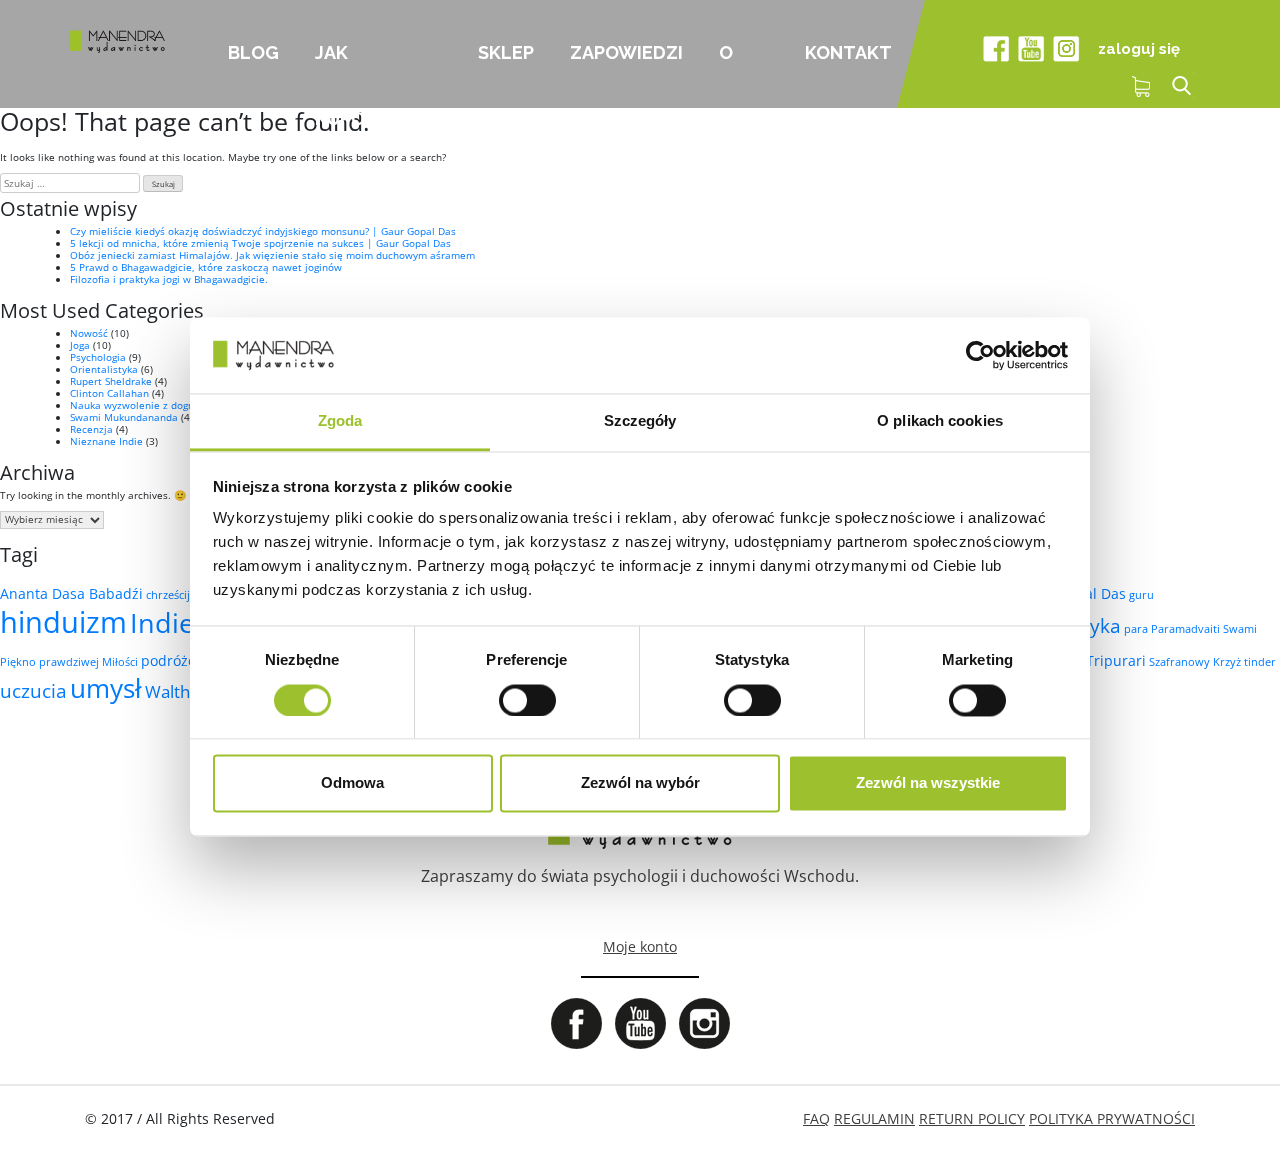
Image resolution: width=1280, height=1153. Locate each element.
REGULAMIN (874, 1118)
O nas (737, 75)
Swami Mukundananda (124, 417)
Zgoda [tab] (340, 421)
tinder (1260, 662)
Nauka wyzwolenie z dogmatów (145, 405)
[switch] (527, 700)
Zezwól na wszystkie (928, 783)
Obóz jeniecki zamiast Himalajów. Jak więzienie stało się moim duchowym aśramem (272, 255)
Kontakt (848, 52)
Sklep (506, 52)
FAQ (816, 1118)
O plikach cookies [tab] (940, 421)
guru (1141, 595)
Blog (253, 52)
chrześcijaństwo (187, 595)
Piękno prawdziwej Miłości (69, 662)
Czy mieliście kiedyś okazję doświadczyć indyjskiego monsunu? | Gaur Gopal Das (263, 231)
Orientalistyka (104, 369)
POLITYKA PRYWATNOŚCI (1112, 1118)
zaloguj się (1139, 49)
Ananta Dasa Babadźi (71, 593)
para (1136, 629)
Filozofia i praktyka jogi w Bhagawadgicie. (169, 279)
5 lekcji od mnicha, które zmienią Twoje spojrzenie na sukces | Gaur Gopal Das (260, 243)
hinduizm (63, 622)
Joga (80, 345)
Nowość (89, 333)
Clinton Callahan (109, 393)
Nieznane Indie (106, 441)
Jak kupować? (365, 75)
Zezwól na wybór (640, 783)
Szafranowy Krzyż (1195, 662)
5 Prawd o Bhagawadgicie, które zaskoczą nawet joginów (206, 267)
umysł (106, 688)
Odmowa (352, 783)
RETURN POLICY (972, 1118)
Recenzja (91, 429)
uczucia (33, 691)
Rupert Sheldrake (111, 381)
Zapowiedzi (626, 52)
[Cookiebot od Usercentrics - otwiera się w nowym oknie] (980, 355)
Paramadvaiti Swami (1204, 629)
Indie (162, 622)
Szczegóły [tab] (640, 421)
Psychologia (98, 357)
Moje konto (640, 946)
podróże (168, 660)
